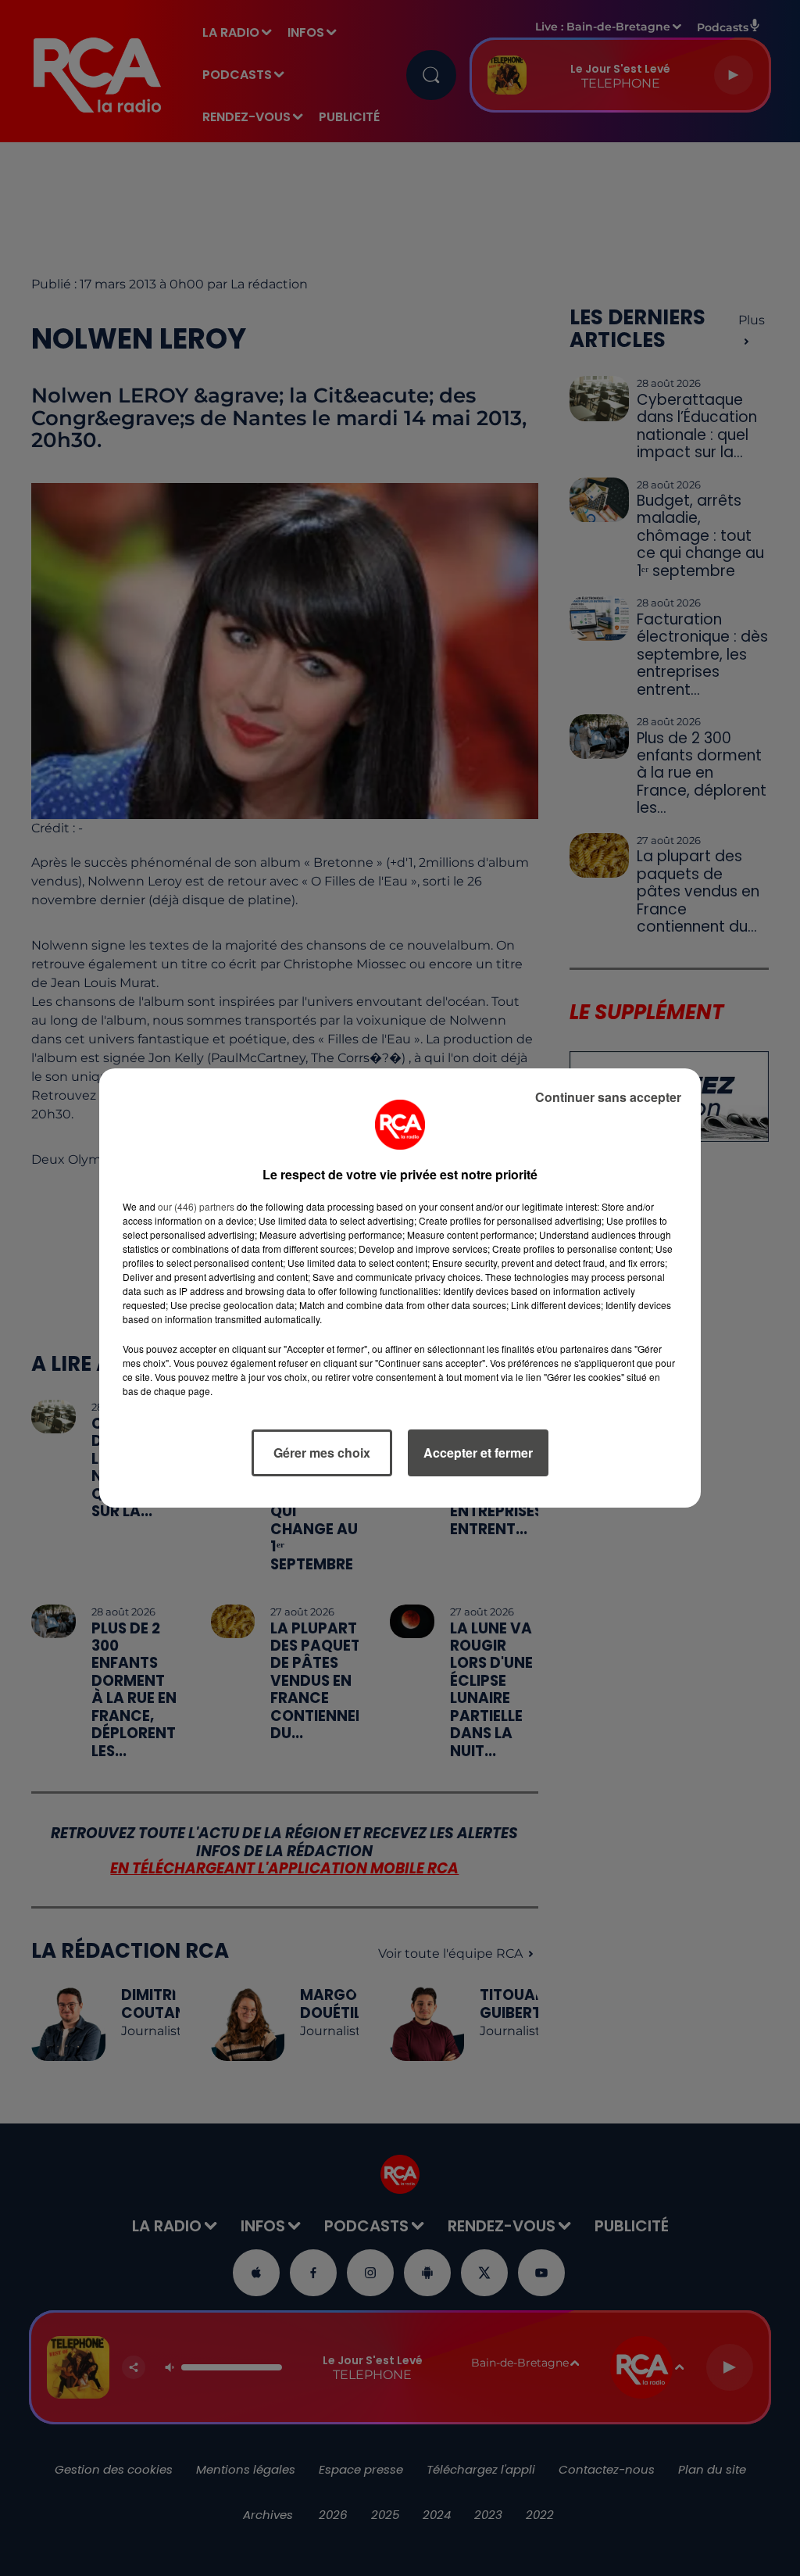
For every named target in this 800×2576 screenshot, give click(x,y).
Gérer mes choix (322, 1453)
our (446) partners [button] (196, 1206)
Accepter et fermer (478, 1453)
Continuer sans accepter (608, 1097)
